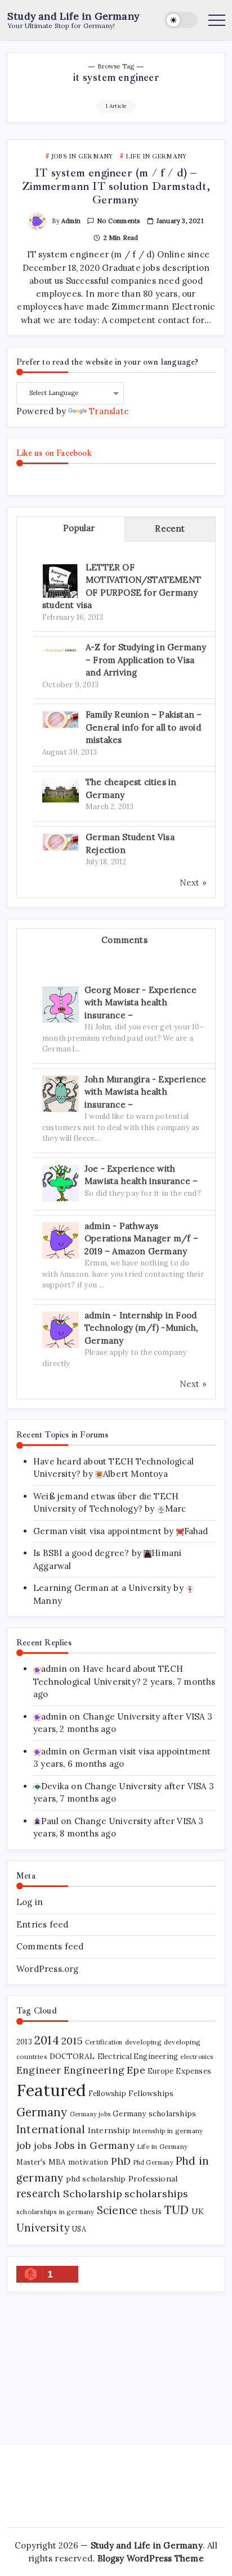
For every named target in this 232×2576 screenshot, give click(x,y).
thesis (151, 2212)
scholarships (156, 2194)
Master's (31, 2162)
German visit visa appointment (97, 1531)
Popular (79, 528)
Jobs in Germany (95, 2146)
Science (117, 2210)
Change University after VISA (144, 1716)
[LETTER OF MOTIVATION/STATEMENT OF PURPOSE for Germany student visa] (60, 581)
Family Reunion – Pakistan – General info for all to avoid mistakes (144, 727)
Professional (153, 2179)
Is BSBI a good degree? (81, 1553)
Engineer (39, 2070)
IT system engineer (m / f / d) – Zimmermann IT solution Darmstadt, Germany (116, 186)
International (51, 2129)
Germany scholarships (154, 2114)
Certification (104, 2042)
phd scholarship (96, 2179)
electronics (197, 2057)
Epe (136, 2070)
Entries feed (42, 1924)
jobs (43, 2146)
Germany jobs (90, 2114)
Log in (30, 1902)
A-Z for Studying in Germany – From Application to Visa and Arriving (146, 660)
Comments (124, 940)
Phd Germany (153, 2162)
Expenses (193, 2071)
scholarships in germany (55, 2212)
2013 (24, 2042)
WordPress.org (48, 1969)
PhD (121, 2161)
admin (71, 221)
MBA (57, 2162)
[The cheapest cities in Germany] (61, 789)
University (43, 2228)
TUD (177, 2210)
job (24, 2145)
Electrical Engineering (138, 2056)
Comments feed (50, 1946)
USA (79, 2229)
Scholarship (93, 2194)
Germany (42, 2112)
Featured (51, 2090)
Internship (109, 2130)
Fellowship (107, 2094)
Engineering (94, 2070)
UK (198, 2211)
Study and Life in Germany (73, 16)
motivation (88, 2162)
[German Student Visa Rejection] (61, 841)
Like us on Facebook (54, 453)
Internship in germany (168, 2131)
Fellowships (151, 2093)
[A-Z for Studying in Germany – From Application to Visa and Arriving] (61, 649)
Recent (170, 529)
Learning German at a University (102, 1588)
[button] (181, 20)
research (39, 2194)
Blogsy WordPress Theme (151, 2558)
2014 (47, 2040)
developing (143, 2042)
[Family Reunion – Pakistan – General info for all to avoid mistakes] (61, 718)
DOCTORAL (72, 2056)
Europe (160, 2071)
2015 (72, 2041)
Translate (109, 411)
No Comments (118, 221)
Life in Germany (162, 2146)
